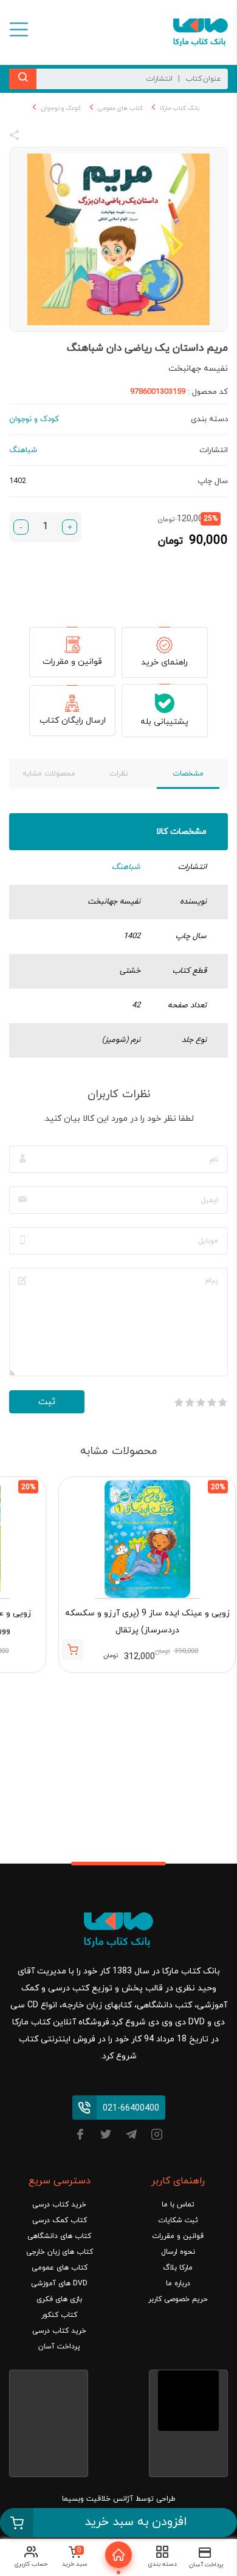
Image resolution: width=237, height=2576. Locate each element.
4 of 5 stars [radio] (190, 1402)
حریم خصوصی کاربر (178, 2299)
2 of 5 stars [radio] (211, 1402)
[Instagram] (157, 2136)
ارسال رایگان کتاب (73, 721)
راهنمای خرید (164, 662)
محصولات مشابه (49, 774)
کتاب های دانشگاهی (59, 2236)
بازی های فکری (59, 2299)
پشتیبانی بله (164, 722)
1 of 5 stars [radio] (222, 1402)
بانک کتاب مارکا (180, 108)
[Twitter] (106, 2136)
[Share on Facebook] (36, 137)
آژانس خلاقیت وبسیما (98, 2499)
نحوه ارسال (178, 2252)
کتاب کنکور (59, 2315)
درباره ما (178, 2284)
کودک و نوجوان (61, 108)
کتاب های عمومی (120, 108)
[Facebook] (80, 2136)
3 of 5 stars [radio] (201, 1402)
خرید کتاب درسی (59, 2205)
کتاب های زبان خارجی (60, 2252)
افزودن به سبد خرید (136, 2522)
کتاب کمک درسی (60, 2220)
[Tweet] (80, 137)
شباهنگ (126, 867)
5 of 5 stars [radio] (179, 1402)
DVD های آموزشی (59, 2284)
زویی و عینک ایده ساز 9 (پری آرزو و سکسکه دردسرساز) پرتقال (147, 1622)
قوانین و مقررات (72, 662)
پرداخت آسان (59, 2347)
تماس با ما (178, 2205)
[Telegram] (131, 2136)
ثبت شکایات (178, 2220)
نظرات (119, 774)
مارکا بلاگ (178, 2268)
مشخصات (188, 774)
